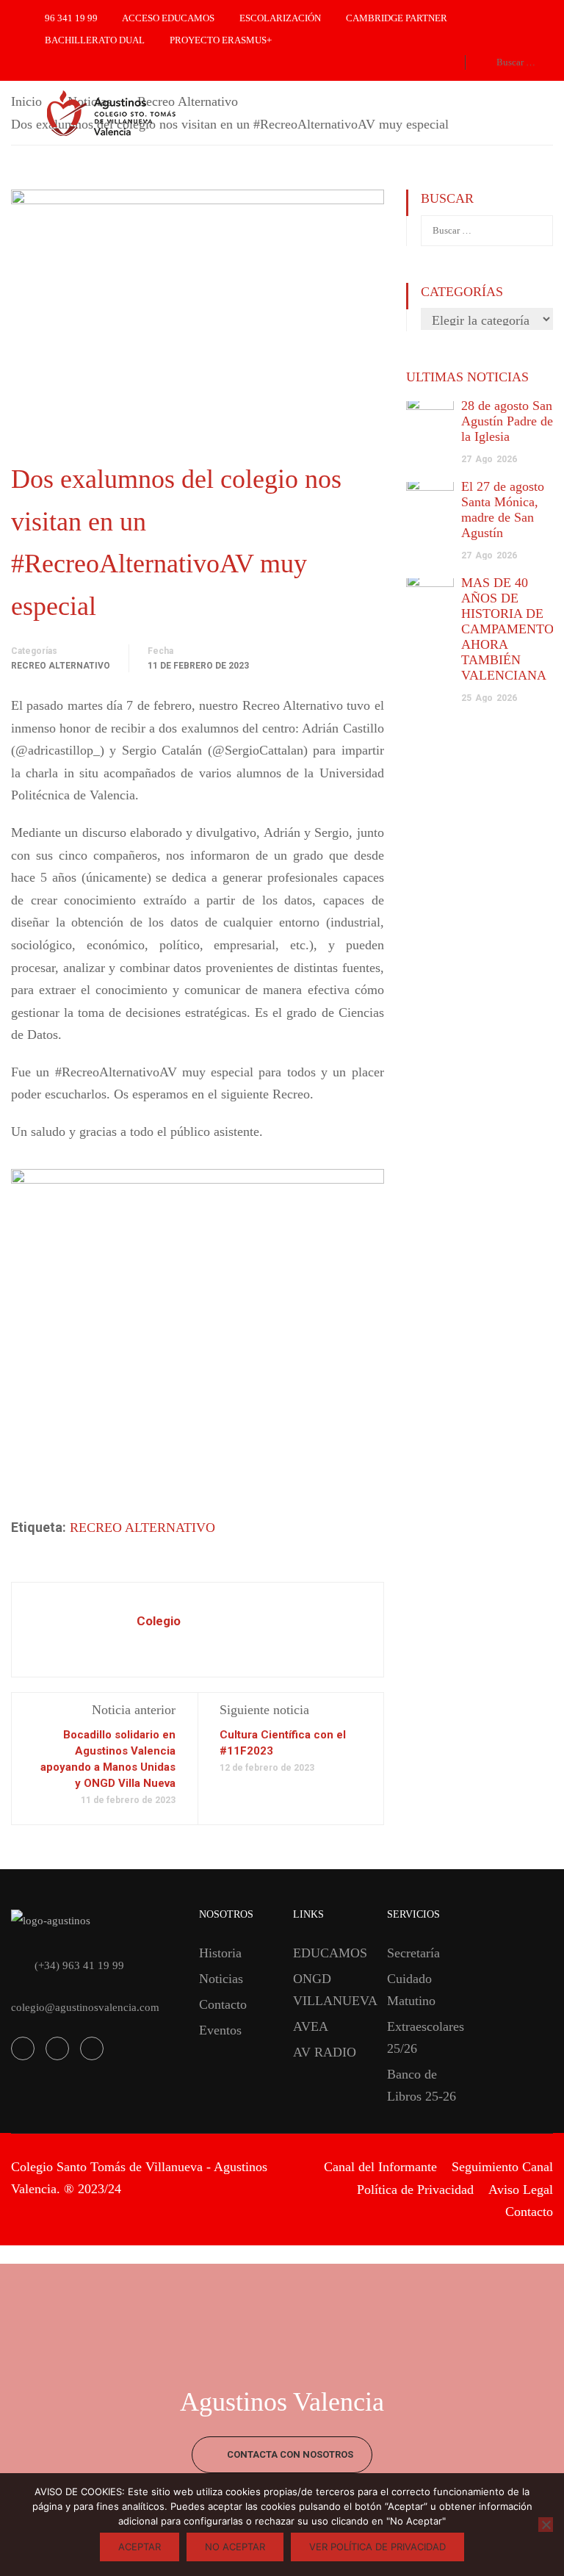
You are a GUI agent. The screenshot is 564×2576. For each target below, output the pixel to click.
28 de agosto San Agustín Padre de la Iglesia (507, 421)
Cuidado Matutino (411, 1990)
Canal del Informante (380, 2167)
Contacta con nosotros (289, 2454)
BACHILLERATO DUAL (95, 40)
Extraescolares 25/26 (423, 2037)
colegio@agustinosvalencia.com (85, 2007)
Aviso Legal (521, 2190)
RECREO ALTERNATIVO (142, 1528)
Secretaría (413, 1953)
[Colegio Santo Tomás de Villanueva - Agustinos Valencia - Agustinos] (162, 114)
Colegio (159, 1621)
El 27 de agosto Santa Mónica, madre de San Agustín (503, 510)
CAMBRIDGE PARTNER (397, 18)
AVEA (311, 2026)
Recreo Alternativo (61, 666)
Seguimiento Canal (502, 2167)
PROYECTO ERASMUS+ (221, 40)
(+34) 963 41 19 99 (79, 1965)
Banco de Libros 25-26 (422, 2085)
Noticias (221, 1979)
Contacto (223, 2004)
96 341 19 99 (71, 18)
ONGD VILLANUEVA (329, 1990)
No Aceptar (235, 2547)
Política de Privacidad (415, 2190)
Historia (220, 1953)
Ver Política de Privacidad (377, 2547)
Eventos (220, 2030)
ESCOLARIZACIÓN (280, 18)
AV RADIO (325, 2052)
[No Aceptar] (546, 2525)
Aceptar (140, 2547)
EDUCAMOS (329, 1953)
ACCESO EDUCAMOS (168, 18)
